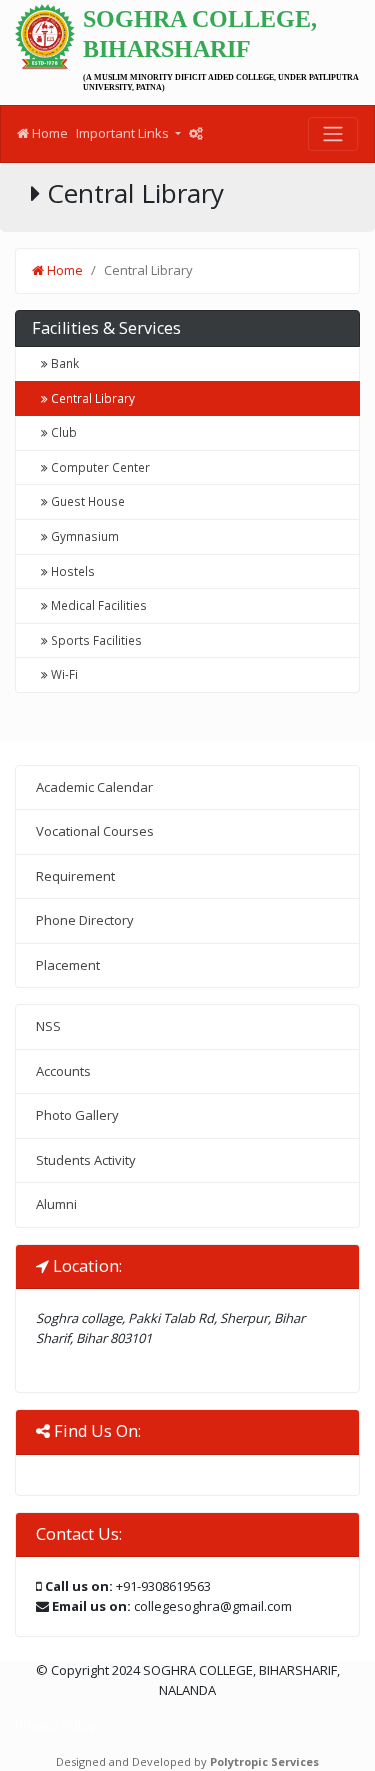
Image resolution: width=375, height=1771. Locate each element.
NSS (48, 1026)
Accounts (63, 1071)
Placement (68, 965)
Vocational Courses (95, 831)
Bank (63, 363)
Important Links (124, 133)
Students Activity (86, 1160)
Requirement (75, 876)
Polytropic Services (264, 1761)
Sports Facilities (95, 640)
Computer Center (99, 467)
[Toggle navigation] (333, 134)
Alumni (56, 1204)
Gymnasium (83, 536)
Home (48, 133)
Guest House (86, 501)
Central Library (91, 398)
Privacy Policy (56, 1725)
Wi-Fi (63, 674)
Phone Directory (85, 920)
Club (62, 432)
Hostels (71, 571)
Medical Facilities (97, 605)
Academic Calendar (94, 787)
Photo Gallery (77, 1115)
